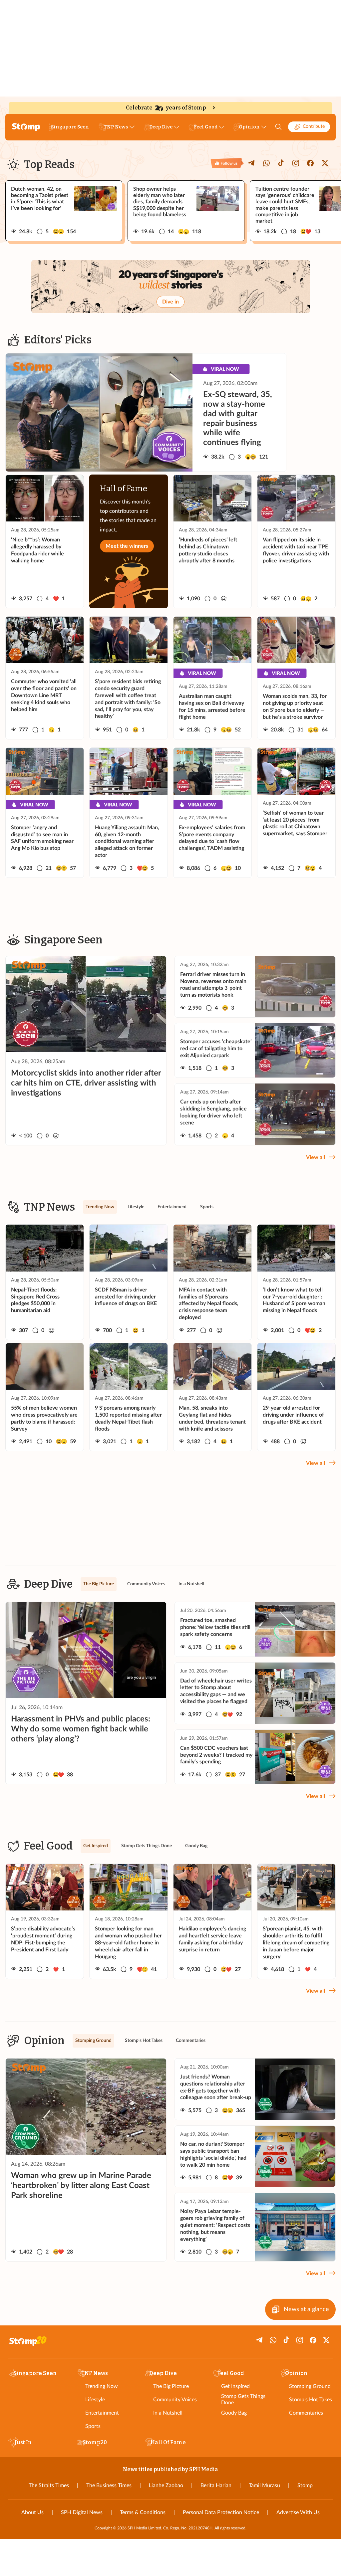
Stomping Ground (310, 2386)
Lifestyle (95, 2400)
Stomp (305, 2485)
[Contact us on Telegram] (252, 163)
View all (316, 1157)
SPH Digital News (82, 2512)
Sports (93, 2426)
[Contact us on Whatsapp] (266, 163)
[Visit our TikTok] (281, 163)
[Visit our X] (325, 163)
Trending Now (102, 2386)
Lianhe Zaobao (166, 2485)
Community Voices (175, 2400)
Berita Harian (216, 2485)
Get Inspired (235, 2386)
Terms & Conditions (143, 2512)
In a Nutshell (168, 2413)
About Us (32, 2512)
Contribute (314, 126)
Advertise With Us (298, 2512)
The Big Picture (171, 2386)
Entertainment (102, 2413)
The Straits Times (49, 2485)
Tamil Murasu (264, 2485)
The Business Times (109, 2485)
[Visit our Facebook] (310, 163)
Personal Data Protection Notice (221, 2512)
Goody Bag (234, 2413)
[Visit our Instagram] (296, 163)
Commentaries (306, 2413)
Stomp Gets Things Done (243, 2399)
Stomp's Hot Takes (311, 2400)
